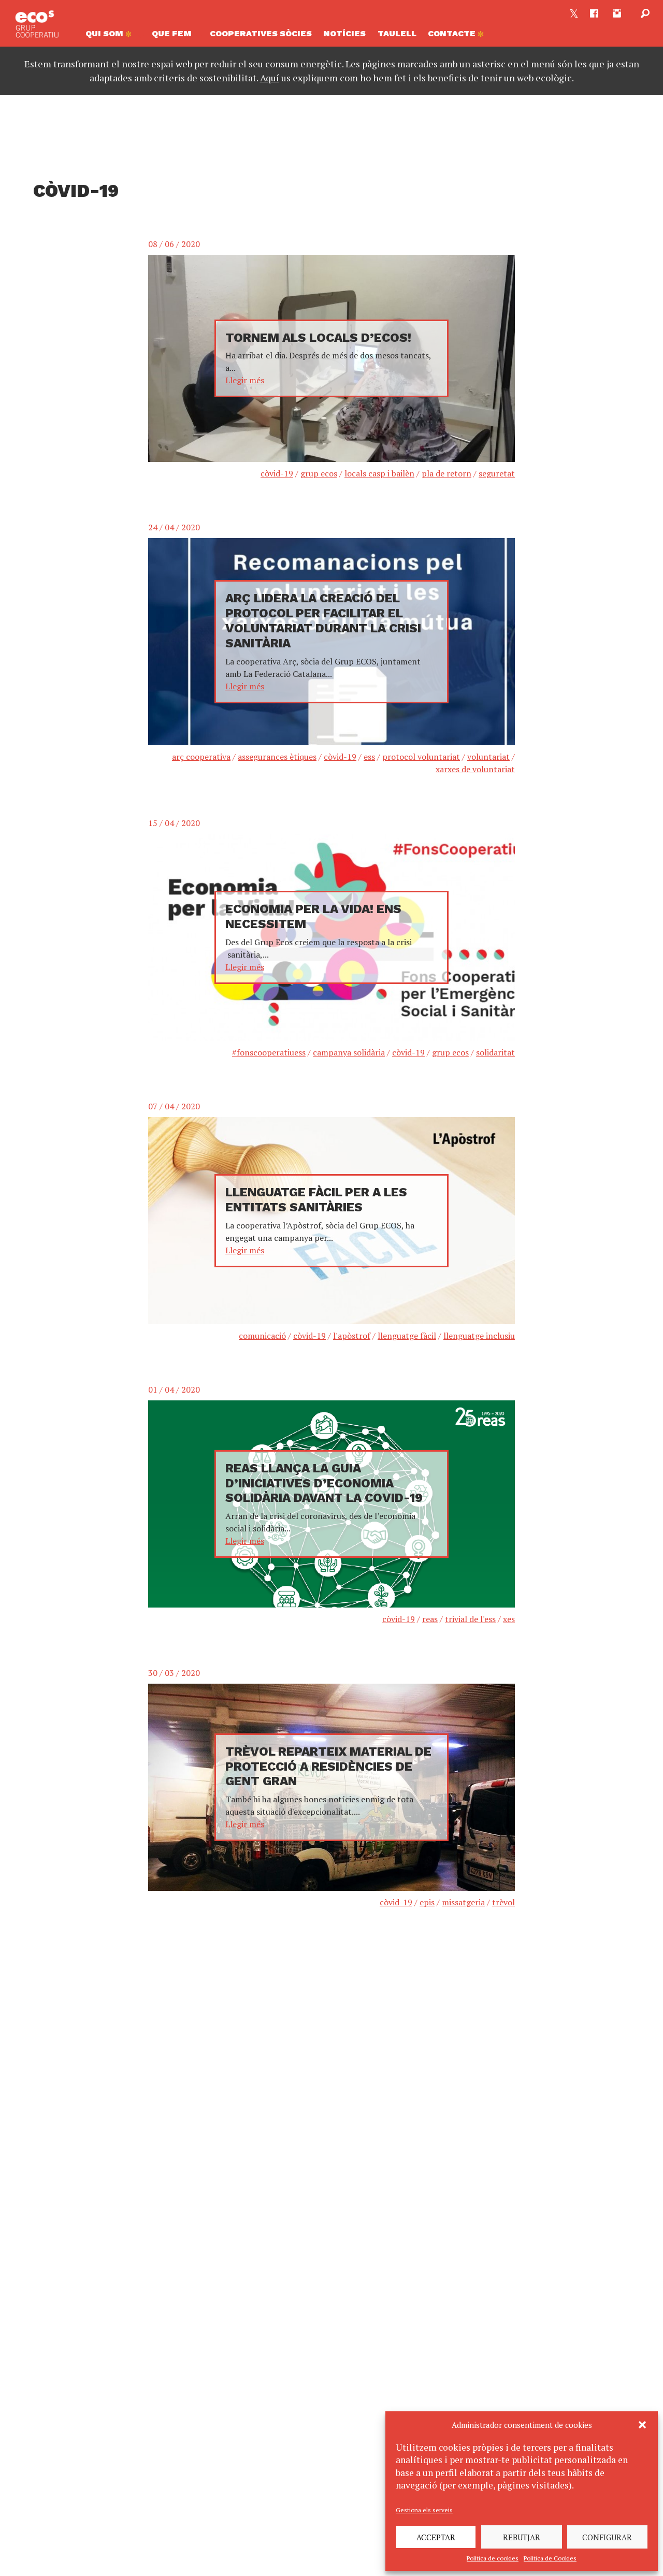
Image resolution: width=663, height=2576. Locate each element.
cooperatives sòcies (261, 33)
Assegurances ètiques (277, 757)
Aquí (270, 78)
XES (509, 1619)
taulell (397, 33)
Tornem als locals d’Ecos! (318, 338)
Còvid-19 (277, 473)
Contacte (453, 33)
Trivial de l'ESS (470, 1619)
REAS (430, 1619)
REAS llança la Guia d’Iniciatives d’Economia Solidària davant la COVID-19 (324, 1483)
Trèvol (503, 1902)
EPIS (427, 1902)
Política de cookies (493, 2558)
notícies (344, 33)
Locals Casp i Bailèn (379, 473)
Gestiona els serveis (424, 2510)
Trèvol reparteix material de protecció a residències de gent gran (328, 1767)
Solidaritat (495, 1052)
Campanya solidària (349, 1052)
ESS (369, 757)
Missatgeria (463, 1902)
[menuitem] (112, 36)
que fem (172, 33)
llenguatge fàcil (407, 1336)
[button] (642, 2425)
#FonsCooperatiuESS (269, 1052)
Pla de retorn (446, 473)
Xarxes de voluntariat (475, 769)
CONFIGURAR (607, 2537)
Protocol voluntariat (421, 757)
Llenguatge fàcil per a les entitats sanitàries (316, 1200)
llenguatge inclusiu (479, 1336)
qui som (105, 33)
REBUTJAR (522, 2537)
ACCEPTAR (436, 2537)
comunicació (262, 1336)
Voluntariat (488, 757)
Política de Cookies (550, 2558)
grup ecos (319, 473)
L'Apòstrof (352, 1336)
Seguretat (497, 473)
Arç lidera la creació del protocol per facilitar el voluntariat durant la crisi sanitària (323, 620)
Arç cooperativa (201, 757)
